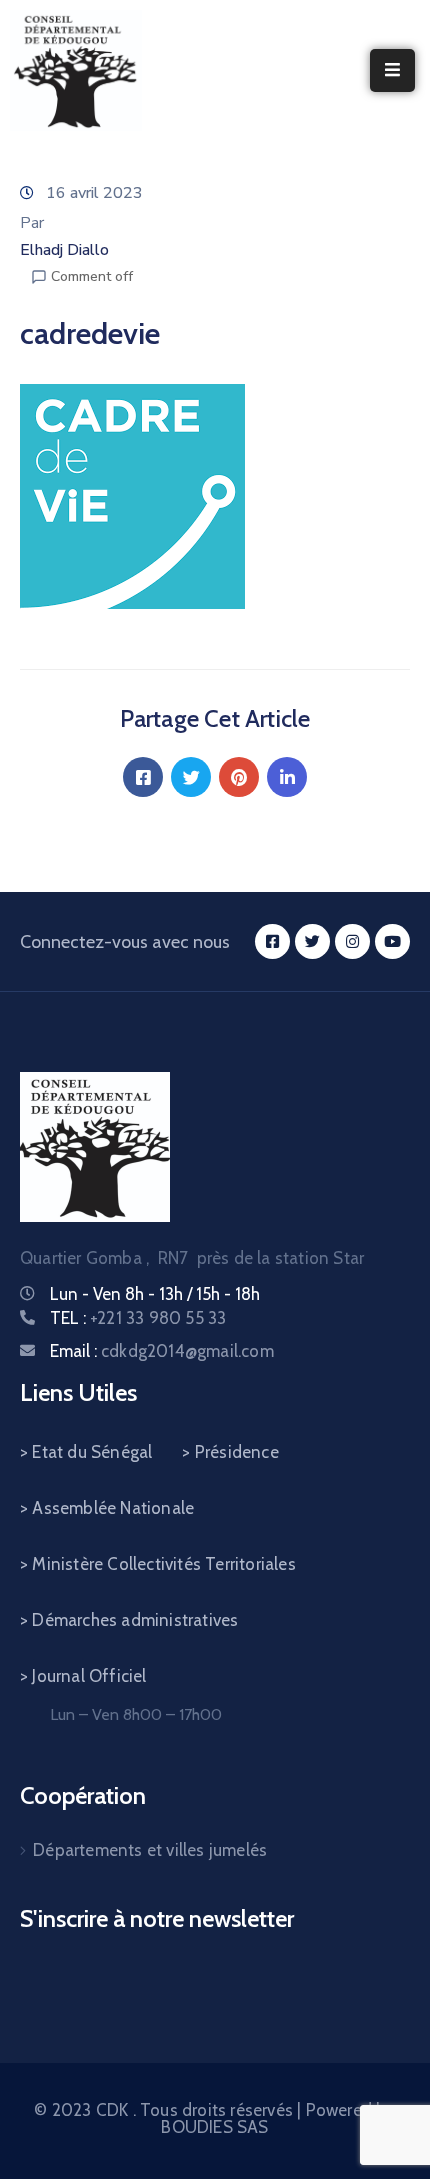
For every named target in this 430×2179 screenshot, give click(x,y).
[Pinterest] (239, 777)
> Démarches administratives (129, 1620)
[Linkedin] (287, 777)
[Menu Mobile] (392, 70)
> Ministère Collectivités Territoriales (158, 1564)
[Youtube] (392, 941)
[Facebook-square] (272, 941)
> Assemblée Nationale (107, 1508)
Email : (162, 1351)
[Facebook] (143, 777)
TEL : (138, 1318)
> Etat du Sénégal (86, 1452)
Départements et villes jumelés (150, 1850)
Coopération (83, 1795)
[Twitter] (191, 777)
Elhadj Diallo (64, 250)
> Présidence (230, 1452)
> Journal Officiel (83, 1676)
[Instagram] (352, 941)
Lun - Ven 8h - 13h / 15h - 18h (155, 1294)
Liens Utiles (78, 1392)
